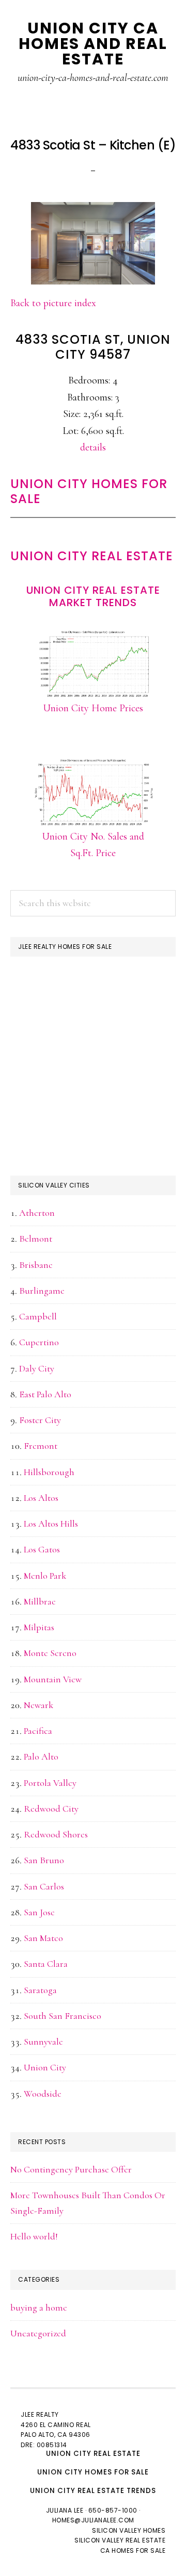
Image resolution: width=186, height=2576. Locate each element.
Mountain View (53, 1679)
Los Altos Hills (51, 1524)
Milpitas (39, 1627)
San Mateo (43, 1938)
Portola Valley (50, 1783)
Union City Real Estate (92, 556)
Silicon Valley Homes (129, 2530)
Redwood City (51, 1809)
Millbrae (40, 1601)
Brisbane (36, 1265)
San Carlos (44, 1886)
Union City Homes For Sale (89, 491)
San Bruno (44, 1860)
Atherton (37, 1213)
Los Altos (41, 1498)
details (93, 447)
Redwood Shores (56, 1834)
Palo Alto (41, 1757)
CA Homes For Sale (133, 2550)
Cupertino (39, 1342)
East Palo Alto (45, 1394)
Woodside (43, 2094)
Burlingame (42, 1291)
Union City (45, 2067)
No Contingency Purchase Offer (71, 2169)
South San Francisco (63, 2016)
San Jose (39, 1912)
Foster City (40, 1420)
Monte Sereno (50, 1653)
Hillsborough (49, 1472)
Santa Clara (46, 1964)
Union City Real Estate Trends (93, 2491)
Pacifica (38, 1731)
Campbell (38, 1316)
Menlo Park (45, 1576)
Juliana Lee (65, 2510)
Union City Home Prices (93, 708)
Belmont (36, 1239)
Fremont (41, 1446)
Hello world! (34, 2236)
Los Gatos (42, 1549)
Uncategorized (38, 2333)
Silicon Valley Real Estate (120, 2540)
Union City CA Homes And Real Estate (93, 44)
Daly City (37, 1368)
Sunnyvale (43, 2042)
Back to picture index (53, 303)
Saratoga (40, 1990)
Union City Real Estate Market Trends (93, 596)
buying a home (39, 2307)
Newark (38, 1705)
